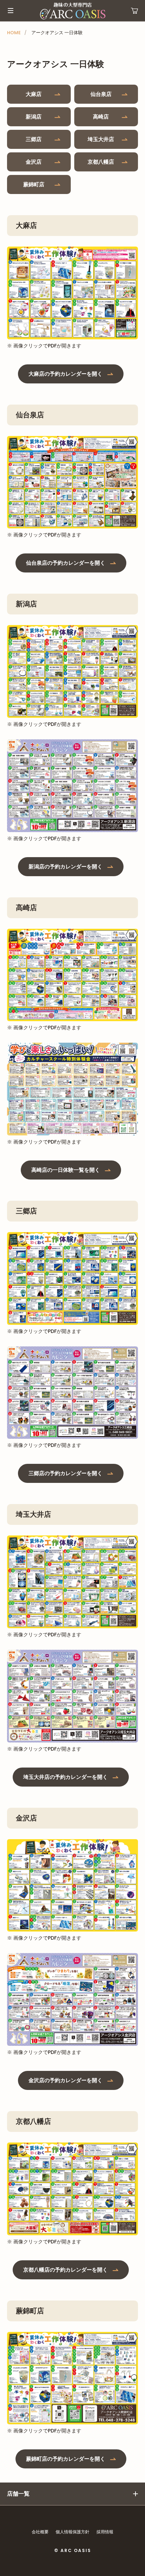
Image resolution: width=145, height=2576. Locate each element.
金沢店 (34, 162)
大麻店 (34, 94)
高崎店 (101, 117)
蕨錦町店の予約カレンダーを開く (66, 2459)
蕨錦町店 (34, 184)
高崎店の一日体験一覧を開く (66, 1170)
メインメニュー (11, 11)
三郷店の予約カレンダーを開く (65, 1473)
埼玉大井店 (101, 139)
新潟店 (34, 117)
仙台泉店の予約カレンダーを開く (66, 563)
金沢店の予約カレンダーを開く (65, 2080)
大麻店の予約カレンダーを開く (65, 374)
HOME (14, 33)
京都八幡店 (101, 162)
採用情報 (105, 2532)
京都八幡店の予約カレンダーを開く (65, 2270)
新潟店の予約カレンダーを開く (65, 866)
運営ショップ (134, 11)
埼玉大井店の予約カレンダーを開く (65, 1777)
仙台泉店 (101, 94)
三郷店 (34, 139)
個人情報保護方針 (72, 2532)
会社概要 (40, 2532)
